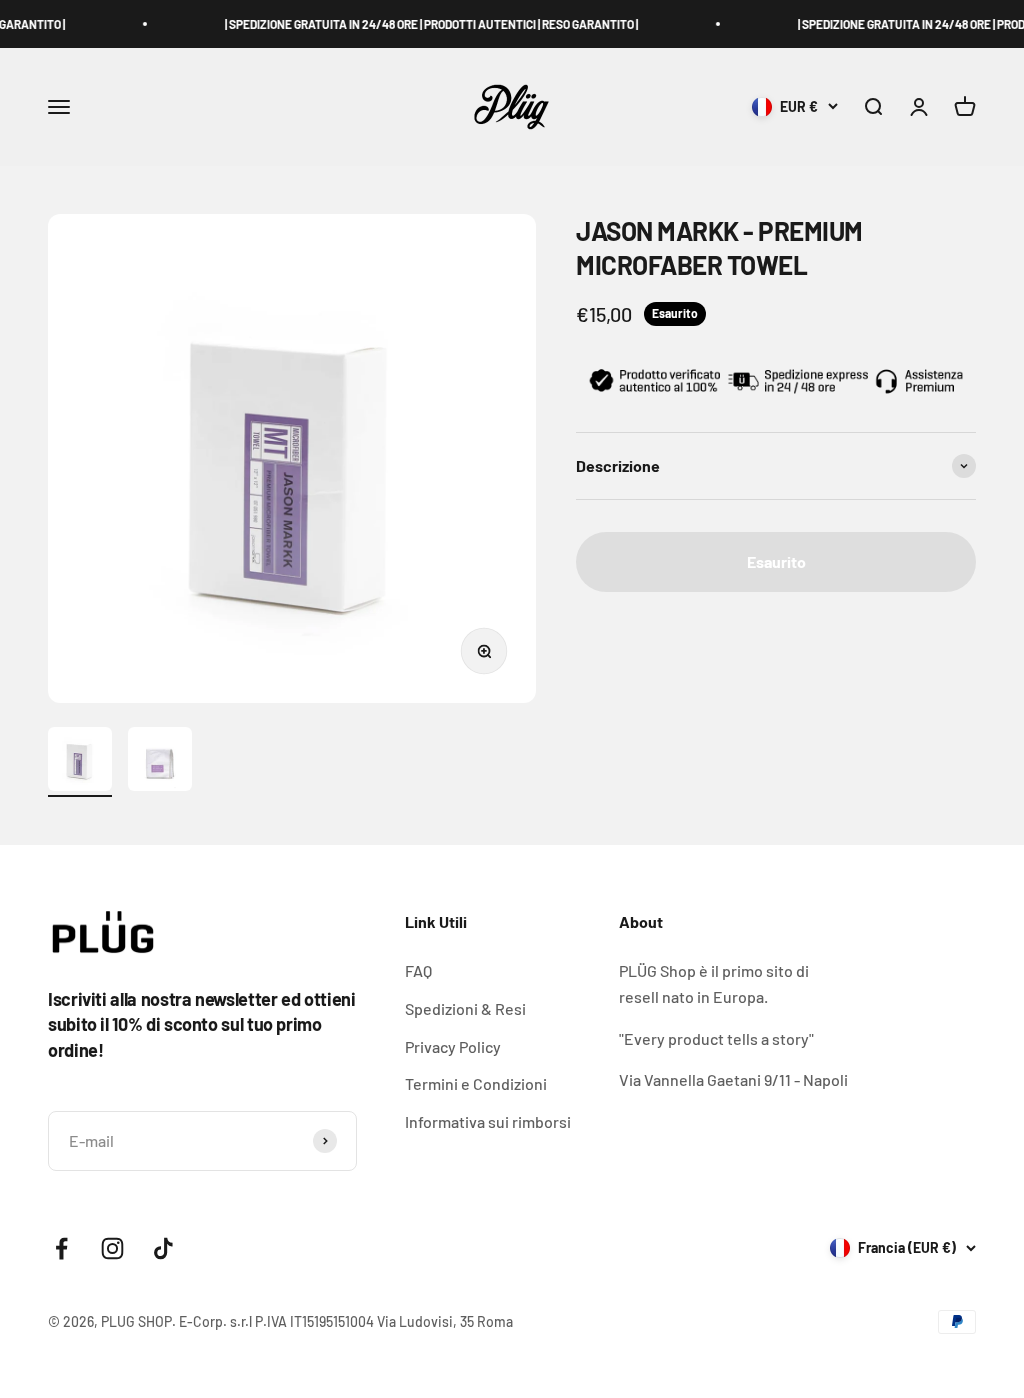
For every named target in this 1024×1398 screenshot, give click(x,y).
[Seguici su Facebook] (61, 1248)
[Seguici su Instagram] (112, 1248)
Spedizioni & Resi (465, 1008)
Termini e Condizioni (476, 1083)
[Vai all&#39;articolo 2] (160, 762)
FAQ (418, 970)
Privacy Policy (453, 1046)
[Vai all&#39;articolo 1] (80, 762)
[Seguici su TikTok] (163, 1248)
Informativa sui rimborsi (488, 1121)
